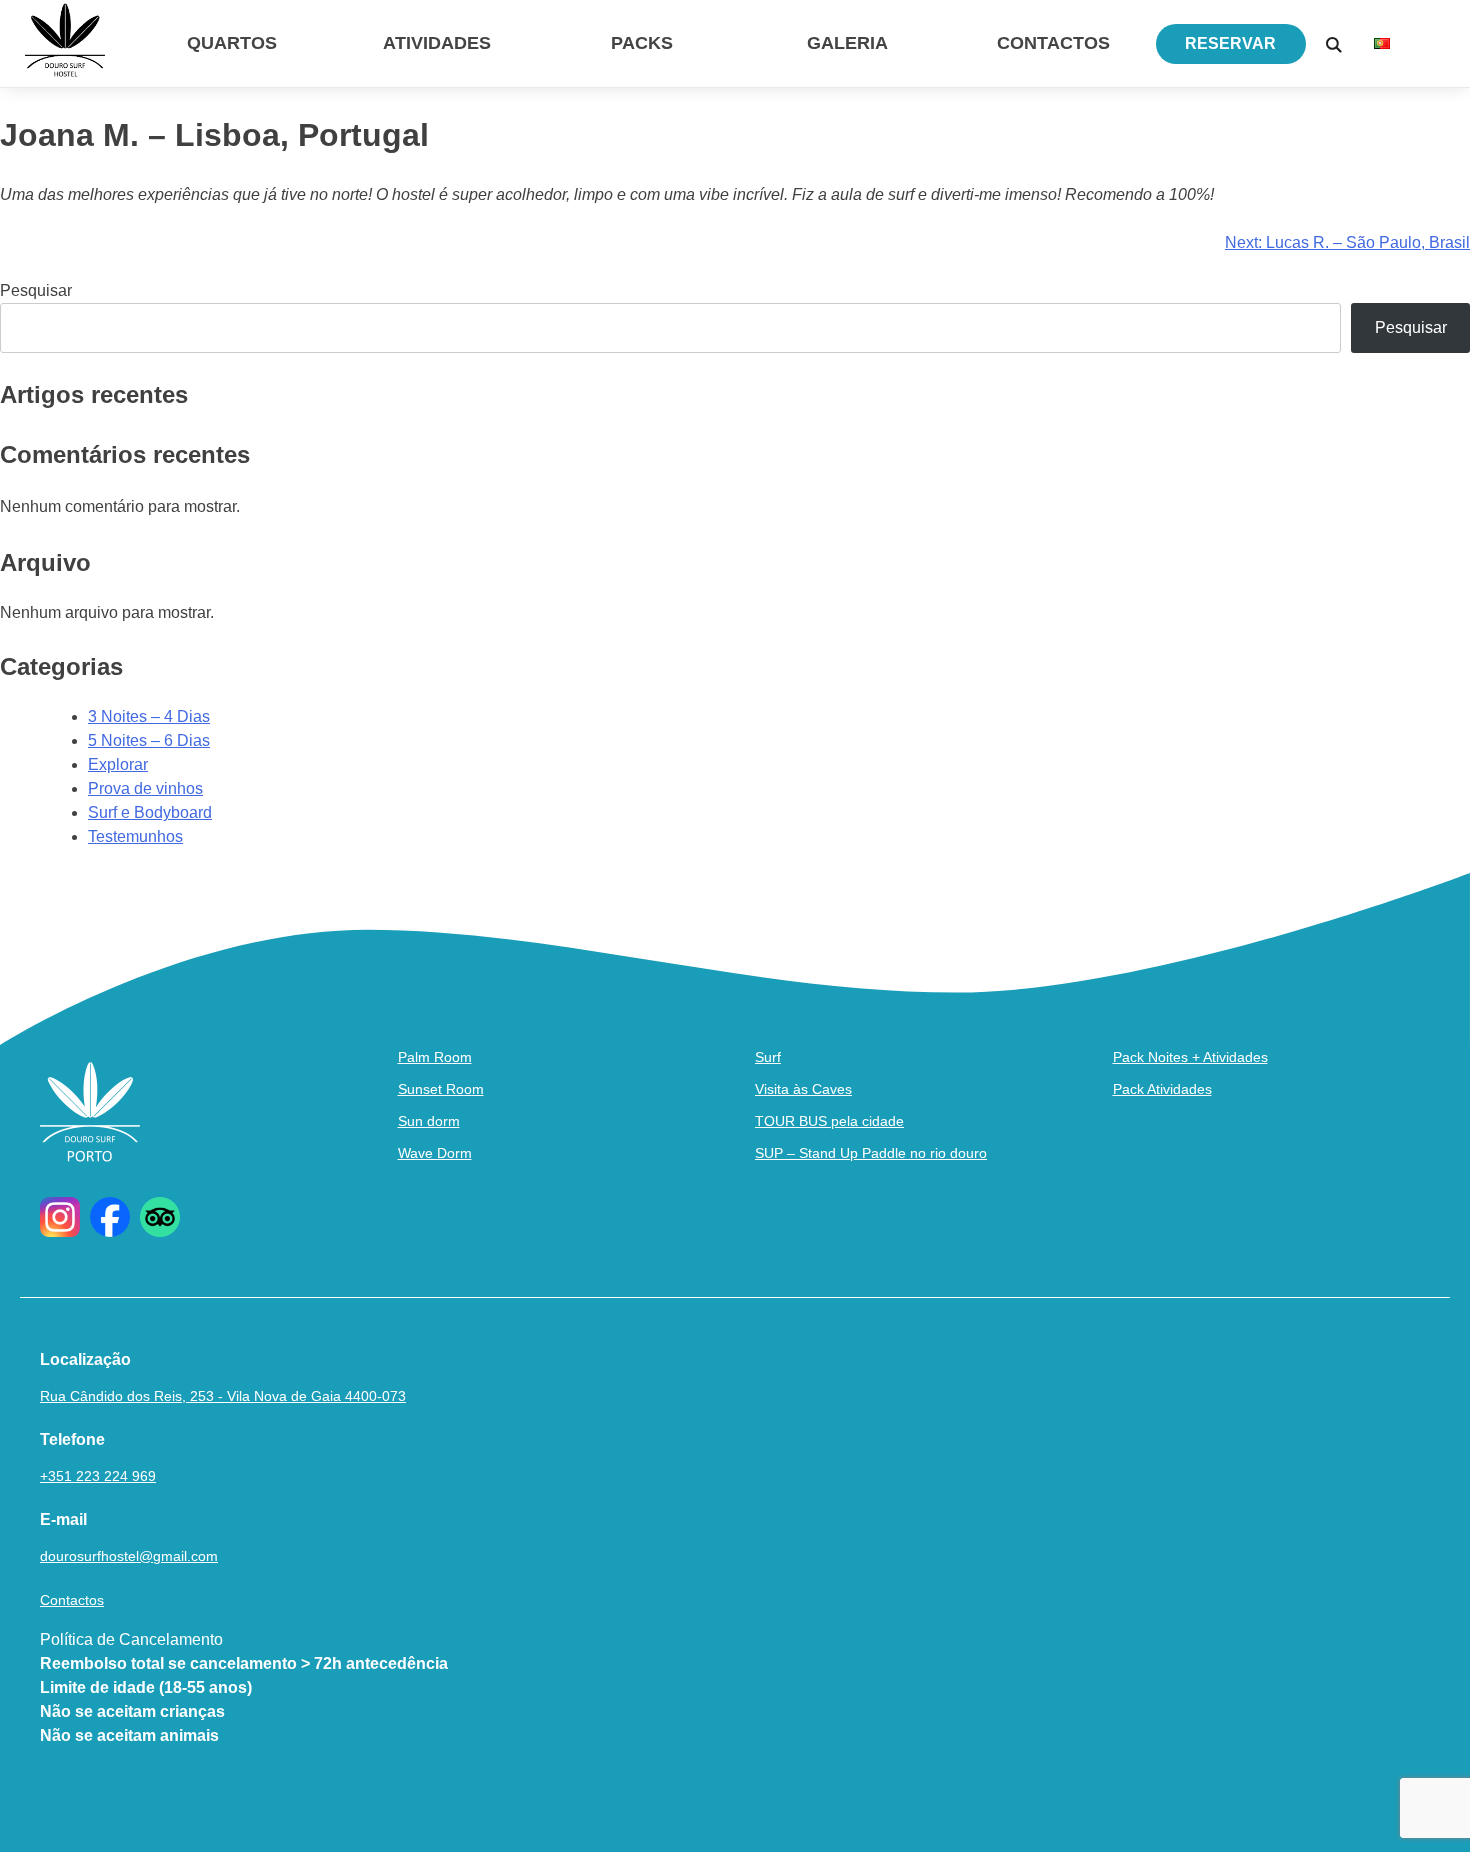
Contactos (1053, 43)
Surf (768, 1057)
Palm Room (435, 1057)
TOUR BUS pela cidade (829, 1121)
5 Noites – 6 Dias (149, 740)
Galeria (847, 43)
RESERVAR (1230, 43)
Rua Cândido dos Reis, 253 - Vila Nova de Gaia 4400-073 (223, 1396)
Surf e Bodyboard (150, 812)
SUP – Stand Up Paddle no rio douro (871, 1153)
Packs (642, 43)
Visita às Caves (803, 1089)
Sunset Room (441, 1089)
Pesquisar (36, 290)
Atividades (437, 43)
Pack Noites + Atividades (1190, 1057)
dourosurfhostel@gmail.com (129, 1556)
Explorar (118, 764)
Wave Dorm (435, 1153)
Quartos (232, 43)
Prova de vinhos (145, 788)
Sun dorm (429, 1121)
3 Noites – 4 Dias (149, 716)
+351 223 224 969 (98, 1476)
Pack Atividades (1162, 1089)
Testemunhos (135, 836)
